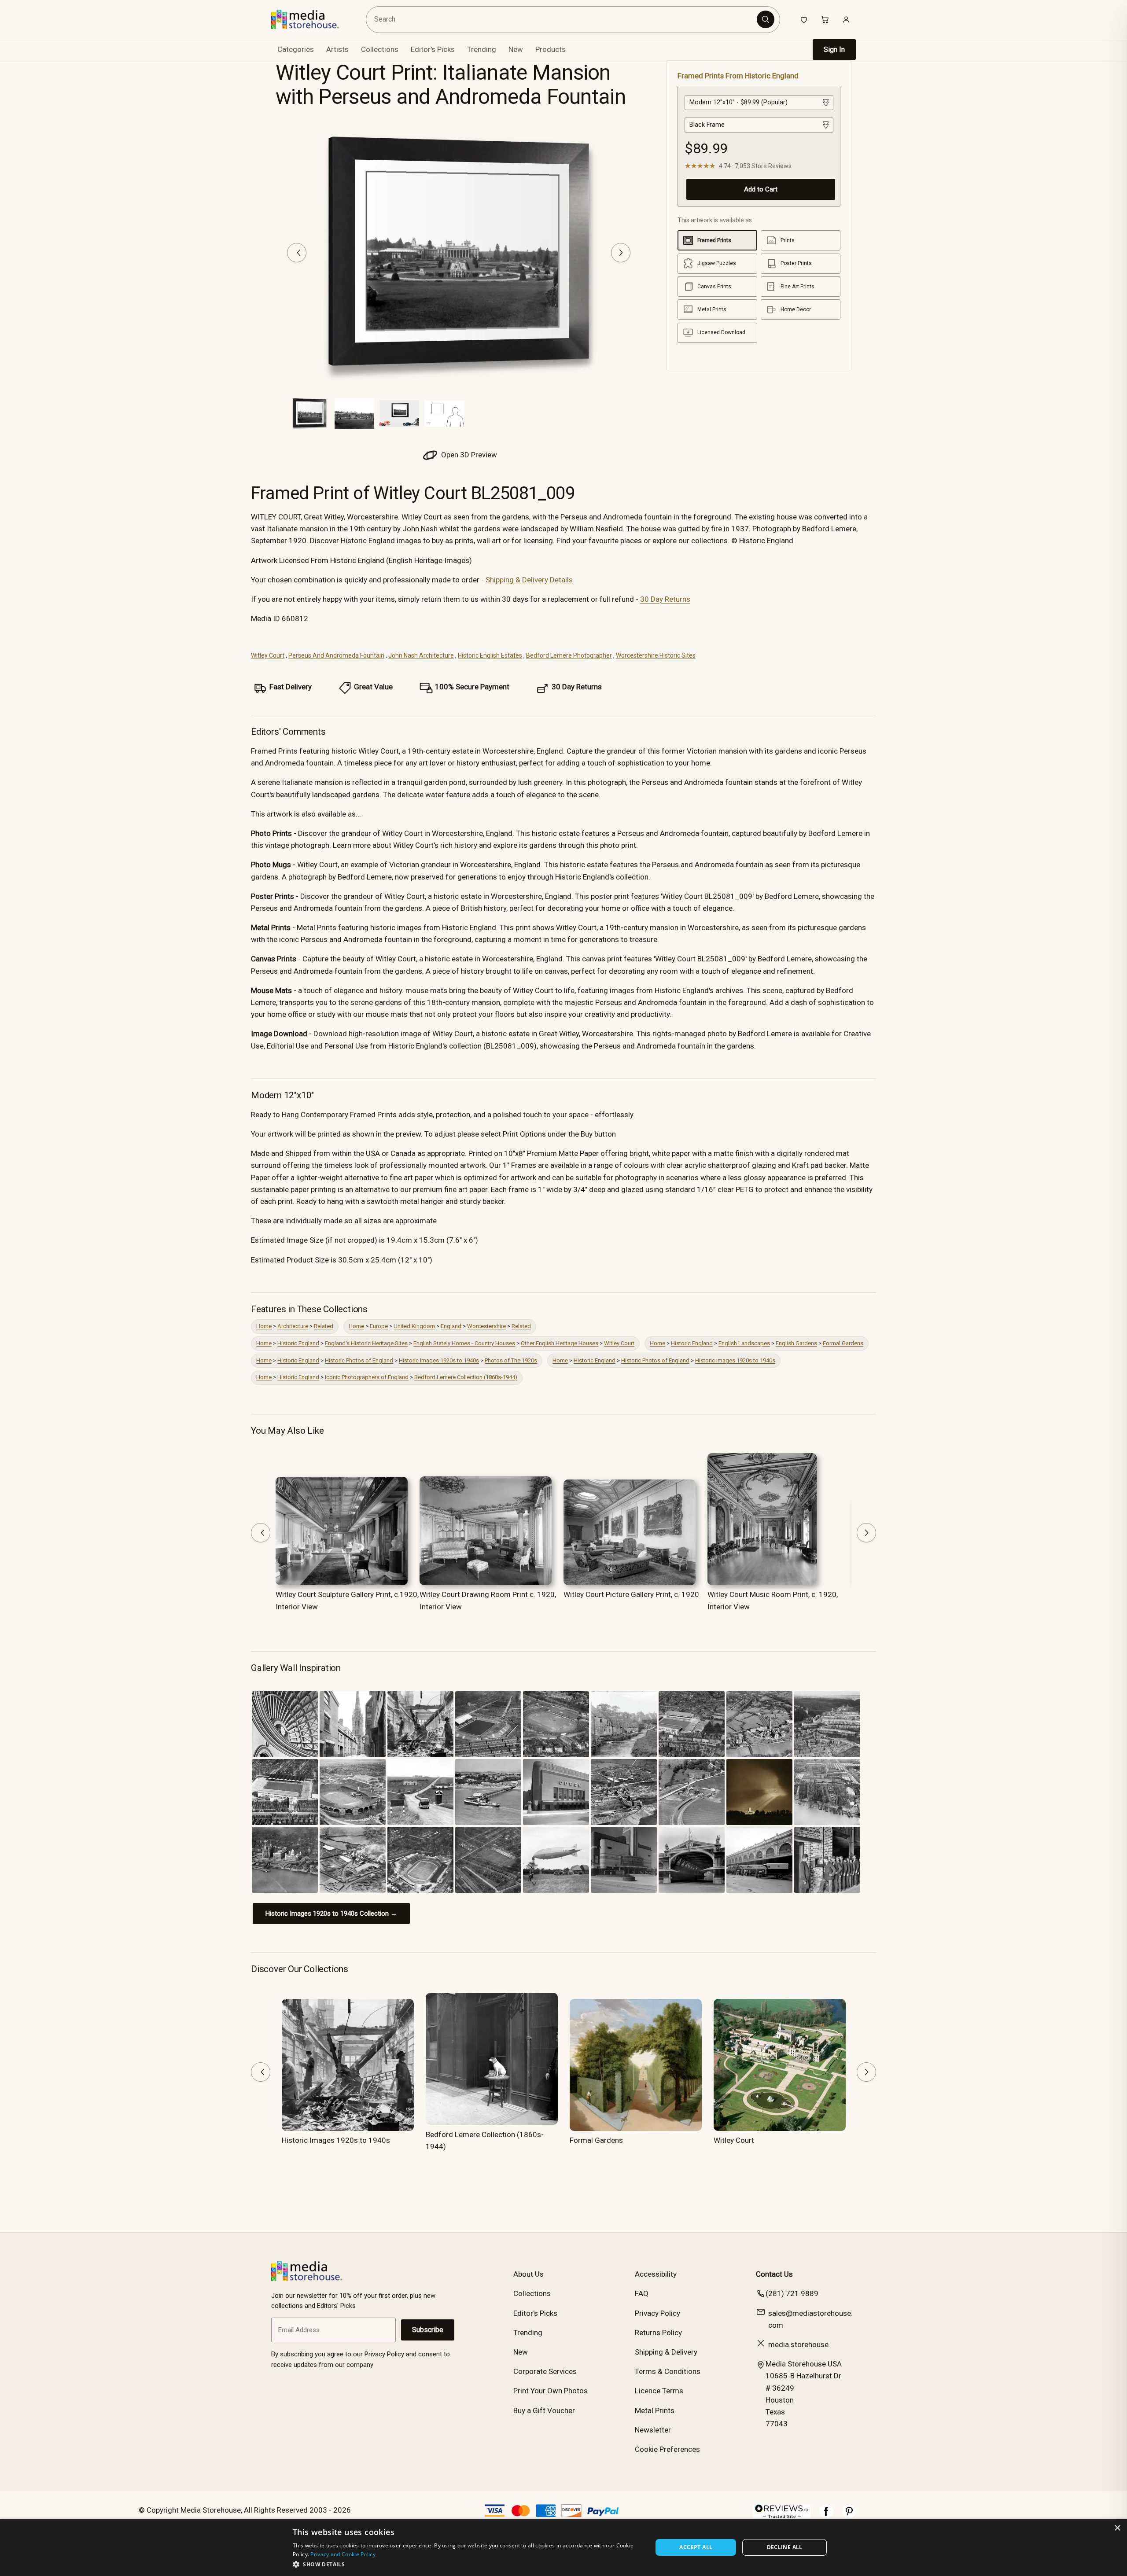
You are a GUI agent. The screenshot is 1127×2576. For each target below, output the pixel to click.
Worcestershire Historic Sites (656, 655)
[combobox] (563, 20)
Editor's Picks (433, 49)
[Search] (766, 19)
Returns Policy (658, 2333)
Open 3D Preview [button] (468, 455)
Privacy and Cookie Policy (343, 2554)
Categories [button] (296, 49)
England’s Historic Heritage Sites (366, 1343)
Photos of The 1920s (511, 1360)
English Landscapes (744, 1343)
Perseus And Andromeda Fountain (336, 655)
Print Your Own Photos (551, 2391)
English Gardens (796, 1343)
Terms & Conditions (668, 2371)
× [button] (1117, 2528)
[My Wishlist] (804, 19)
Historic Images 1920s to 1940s (439, 1360)
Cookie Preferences (667, 2449)
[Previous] (297, 253)
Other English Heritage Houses (560, 1343)
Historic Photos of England (359, 1360)
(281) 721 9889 (792, 2293)
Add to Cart (761, 189)
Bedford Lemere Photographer (569, 655)
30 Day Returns (665, 599)
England (451, 1326)
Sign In (834, 50)
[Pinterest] (849, 2516)
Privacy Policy (657, 2313)
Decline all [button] (785, 2547)
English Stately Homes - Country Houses (464, 1343)
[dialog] (563, 2547)
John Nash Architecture (421, 655)
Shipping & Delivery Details (529, 580)
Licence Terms (659, 2391)
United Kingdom (414, 1326)
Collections (380, 49)
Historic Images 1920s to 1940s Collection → (331, 1914)
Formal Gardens (843, 1343)
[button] (467, 2564)
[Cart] (825, 19)
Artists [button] (337, 49)
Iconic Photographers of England (367, 1377)
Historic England (298, 1343)
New (516, 49)
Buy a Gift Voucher (544, 2410)
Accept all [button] (696, 2547)
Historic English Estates (490, 655)
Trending (482, 49)
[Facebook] (826, 2516)
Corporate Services (545, 2371)
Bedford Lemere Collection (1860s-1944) (466, 1377)
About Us (529, 2274)
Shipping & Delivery (666, 2352)
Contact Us (774, 2274)
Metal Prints (655, 2410)
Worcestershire (486, 1326)
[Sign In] (846, 19)
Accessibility (656, 2274)
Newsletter (653, 2430)
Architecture (293, 1326)
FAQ (642, 2293)
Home (264, 1326)
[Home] (311, 19)
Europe (379, 1326)
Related (324, 1326)
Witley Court (268, 655)
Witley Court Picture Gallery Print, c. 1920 (631, 1594)
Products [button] (551, 49)
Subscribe (428, 2330)
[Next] (621, 253)
